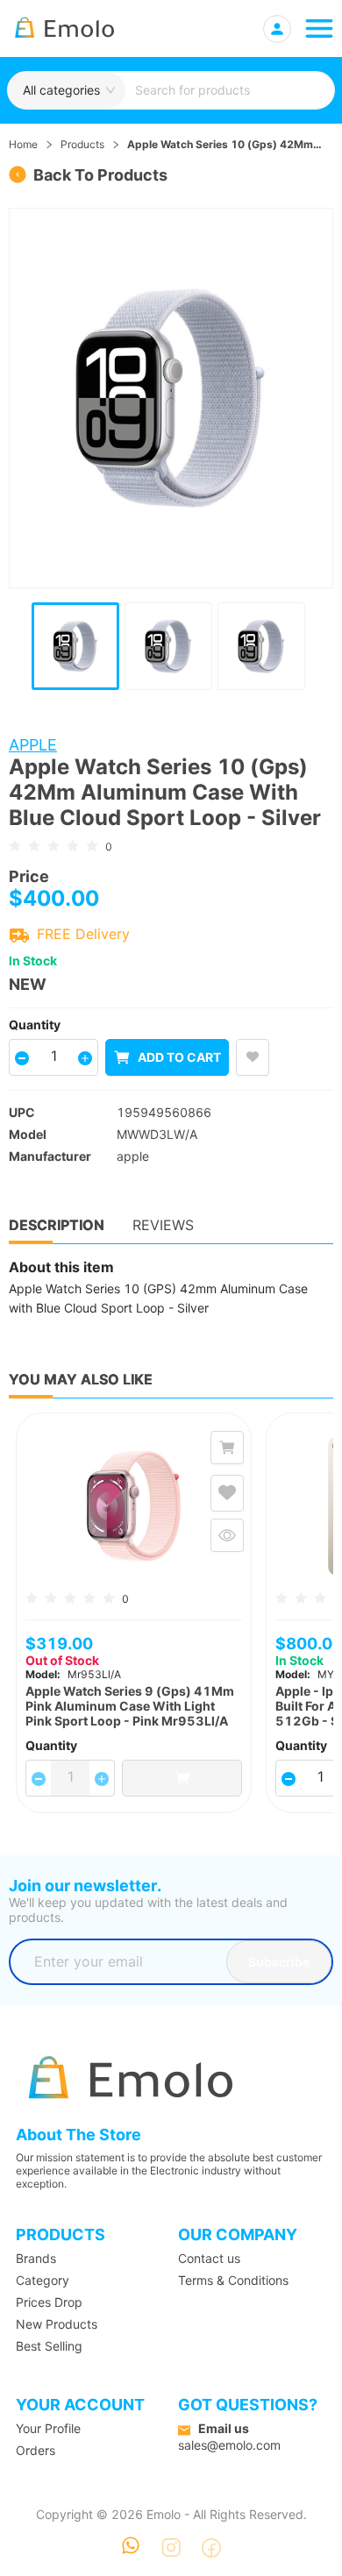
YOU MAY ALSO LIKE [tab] (81, 1379)
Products (82, 144)
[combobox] (229, 90)
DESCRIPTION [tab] (57, 1225)
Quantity (35, 1025)
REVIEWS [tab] (163, 1225)
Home (23, 144)
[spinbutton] (53, 1056)
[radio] (15, 845)
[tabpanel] (171, 1288)
